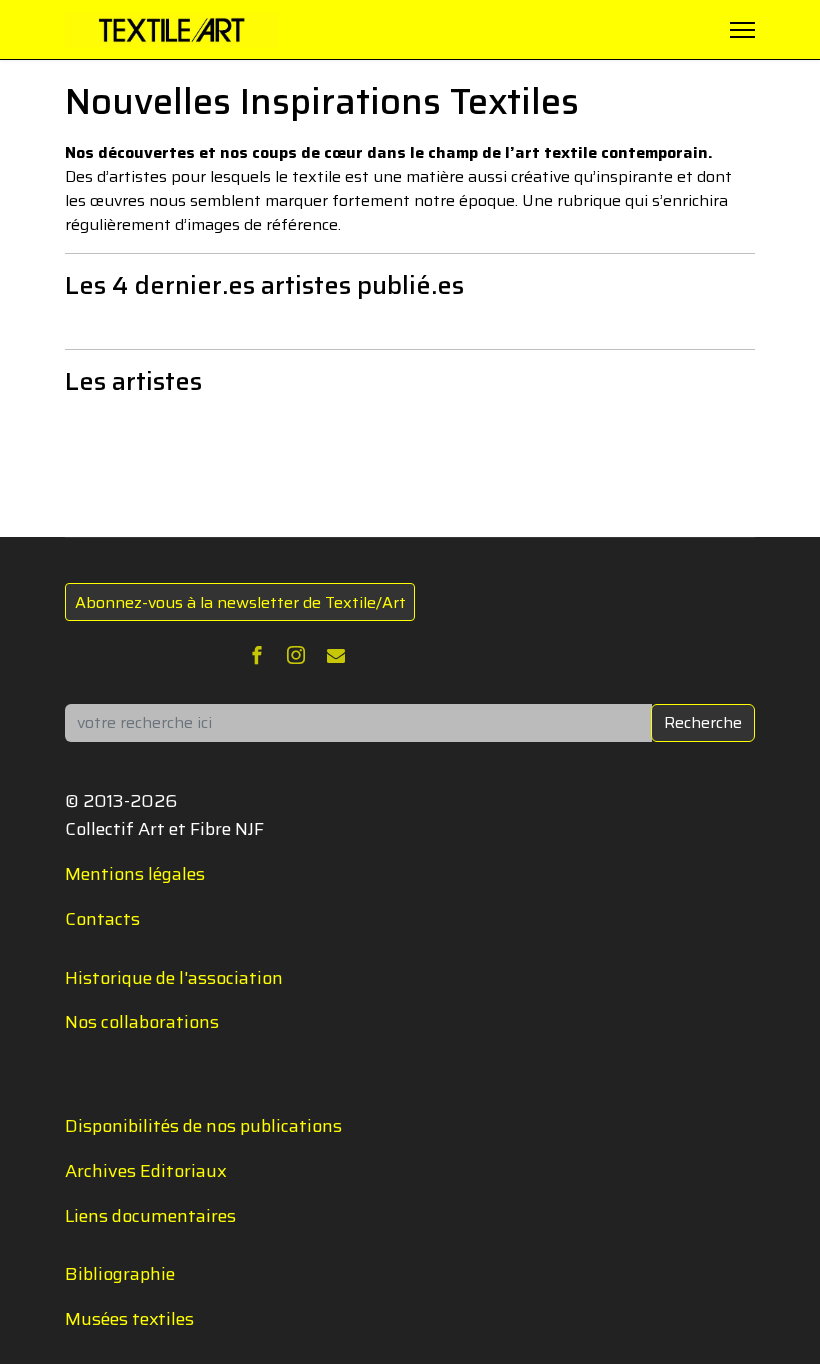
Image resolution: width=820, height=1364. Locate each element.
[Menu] (742, 30)
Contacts (102, 919)
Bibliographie (120, 1274)
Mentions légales (135, 874)
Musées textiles (129, 1319)
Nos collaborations (142, 1022)
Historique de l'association (174, 978)
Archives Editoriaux (146, 1171)
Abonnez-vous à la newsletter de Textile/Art (240, 602)
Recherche (703, 722)
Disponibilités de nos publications (203, 1126)
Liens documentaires (150, 1216)
